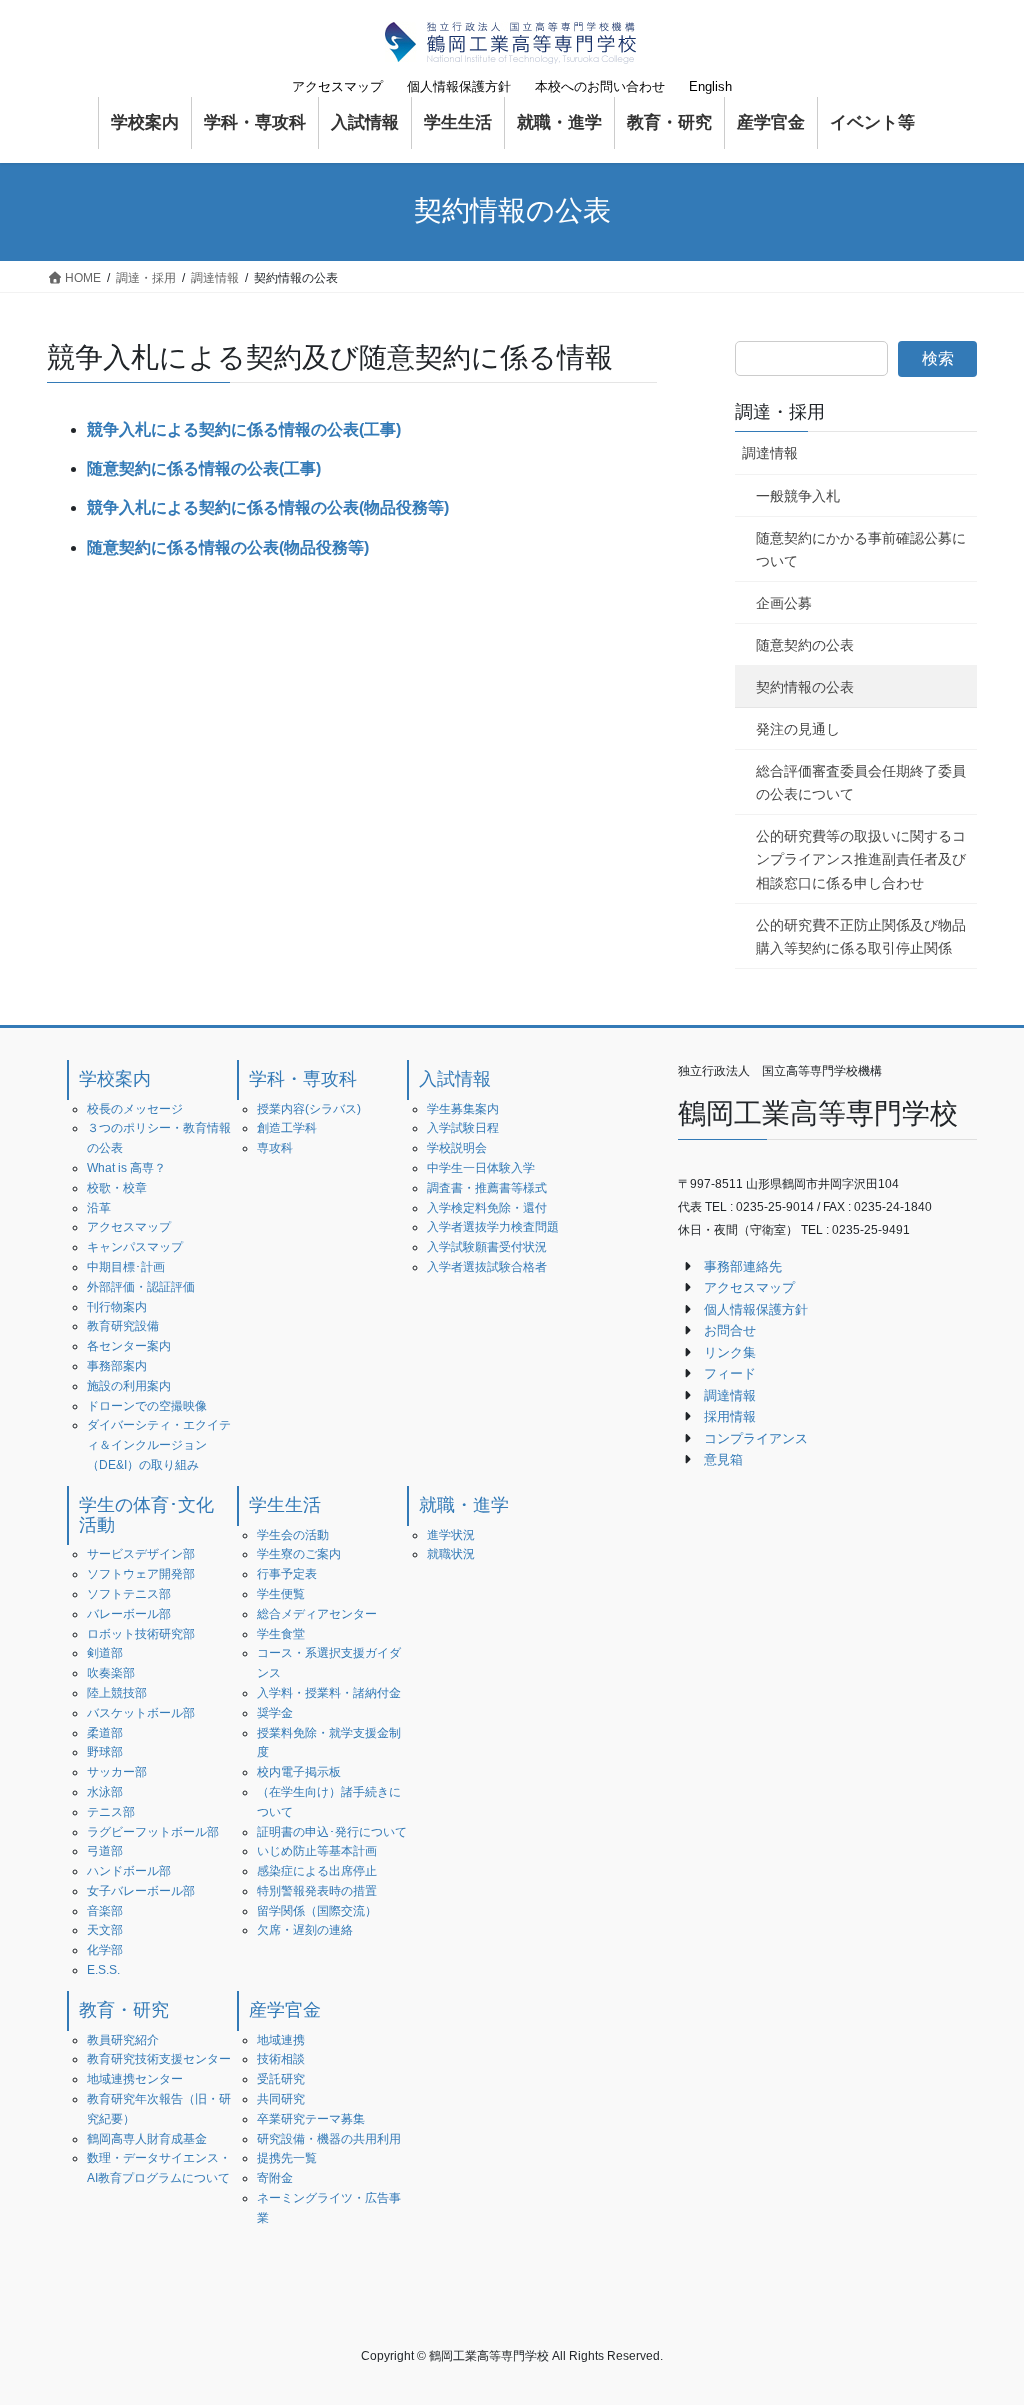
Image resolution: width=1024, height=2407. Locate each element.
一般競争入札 (798, 496)
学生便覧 (281, 1594)
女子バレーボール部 (141, 1891)
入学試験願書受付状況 (487, 1247)
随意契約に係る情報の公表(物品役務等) (228, 547)
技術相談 (281, 2059)
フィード (730, 1373)
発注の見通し (798, 729)
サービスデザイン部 (141, 1554)
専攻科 (275, 1148)
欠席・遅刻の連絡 (305, 1930)
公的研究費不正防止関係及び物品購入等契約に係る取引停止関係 (861, 936)
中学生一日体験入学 (481, 1168)
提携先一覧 (287, 2158)
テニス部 (111, 1812)
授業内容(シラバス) (309, 1109)
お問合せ (730, 1330)
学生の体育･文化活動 (146, 1515)
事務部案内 (117, 1366)
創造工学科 (287, 1128)
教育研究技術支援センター (159, 2059)
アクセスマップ (337, 86)
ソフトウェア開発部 (141, 1574)
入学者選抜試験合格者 (487, 1267)
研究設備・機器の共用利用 (329, 2139)
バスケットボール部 (141, 1713)
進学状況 (451, 1535)
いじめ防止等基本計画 (317, 1851)
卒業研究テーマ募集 (311, 2119)
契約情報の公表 (805, 687)
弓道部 (105, 1851)
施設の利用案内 (129, 1386)
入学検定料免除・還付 (487, 1208)
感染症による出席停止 (317, 1871)
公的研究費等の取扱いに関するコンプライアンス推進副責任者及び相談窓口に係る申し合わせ (861, 859)
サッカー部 (117, 1772)
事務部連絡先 (743, 1266)
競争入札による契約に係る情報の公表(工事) (244, 429)
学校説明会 (457, 1148)
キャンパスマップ (135, 1247)
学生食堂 (281, 1634)
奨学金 (275, 1713)
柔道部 (105, 1733)
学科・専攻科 (303, 1079)
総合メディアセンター (317, 1614)
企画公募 (784, 603)
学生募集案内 (463, 1109)
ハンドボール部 (129, 1871)
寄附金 (275, 2178)
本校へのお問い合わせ (600, 86)
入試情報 (455, 1079)
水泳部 (105, 1792)
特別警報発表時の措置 (317, 1891)
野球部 (105, 1752)
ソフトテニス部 (129, 1594)
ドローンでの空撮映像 (147, 1406)
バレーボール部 (129, 1614)
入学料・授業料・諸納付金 (329, 1693)
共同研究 (281, 2099)
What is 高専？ (126, 1168)
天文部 (105, 1930)
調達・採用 (780, 412)
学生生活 (285, 1505)
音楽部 (105, 1911)
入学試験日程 (463, 1128)
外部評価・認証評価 (141, 1287)
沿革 (99, 1208)
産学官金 (285, 2010)
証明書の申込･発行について (332, 1832)
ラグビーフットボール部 (153, 1832)
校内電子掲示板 (299, 1772)
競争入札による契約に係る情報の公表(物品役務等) (268, 507)
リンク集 (730, 1352)
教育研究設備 (123, 1326)
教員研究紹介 (123, 2040)
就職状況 (451, 1554)
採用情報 (730, 1416)
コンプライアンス (756, 1438)
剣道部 (105, 1653)
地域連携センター (135, 2079)
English (710, 86)
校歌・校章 (117, 1188)
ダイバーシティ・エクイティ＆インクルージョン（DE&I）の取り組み (159, 1445)
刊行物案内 (117, 1307)
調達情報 (770, 453)
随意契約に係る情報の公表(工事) (204, 468)
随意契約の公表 (805, 645)
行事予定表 (287, 1574)
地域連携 (281, 2040)
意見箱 (723, 1459)
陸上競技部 (117, 1693)
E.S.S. (103, 1970)
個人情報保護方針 (459, 86)
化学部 (105, 1950)
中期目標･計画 (126, 1267)
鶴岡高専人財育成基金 (147, 2139)
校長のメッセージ (135, 1109)
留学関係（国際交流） (317, 1911)
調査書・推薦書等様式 (487, 1188)
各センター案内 (129, 1346)
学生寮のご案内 (299, 1554)
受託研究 (281, 2079)
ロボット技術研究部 (141, 1634)
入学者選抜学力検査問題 (493, 1227)
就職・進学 (464, 1505)
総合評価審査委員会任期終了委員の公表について (861, 782)
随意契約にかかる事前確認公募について (861, 549)
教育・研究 (124, 2010)
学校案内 (115, 1079)
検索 (938, 358)
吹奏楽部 (111, 1673)
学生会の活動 (293, 1535)
